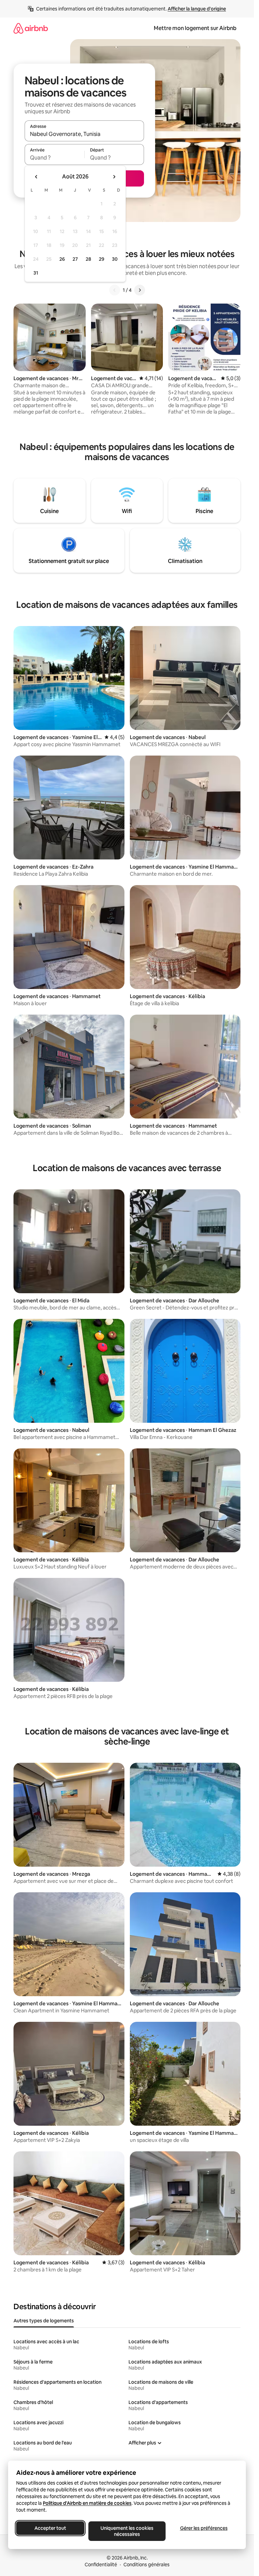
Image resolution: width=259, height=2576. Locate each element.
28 (88, 259)
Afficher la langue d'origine (197, 9)
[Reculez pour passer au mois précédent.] (36, 177)
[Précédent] (115, 290)
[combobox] (84, 134)
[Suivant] (140, 290)
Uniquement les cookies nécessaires (127, 2531)
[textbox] (54, 158)
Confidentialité (101, 2565)
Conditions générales (147, 2565)
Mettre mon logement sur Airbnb (195, 28)
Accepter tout (50, 2528)
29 (102, 259)
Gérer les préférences (204, 2528)
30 (115, 259)
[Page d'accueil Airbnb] (31, 28)
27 (75, 259)
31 (36, 273)
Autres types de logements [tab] (44, 2321)
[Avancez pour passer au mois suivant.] (114, 177)
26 (62, 259)
